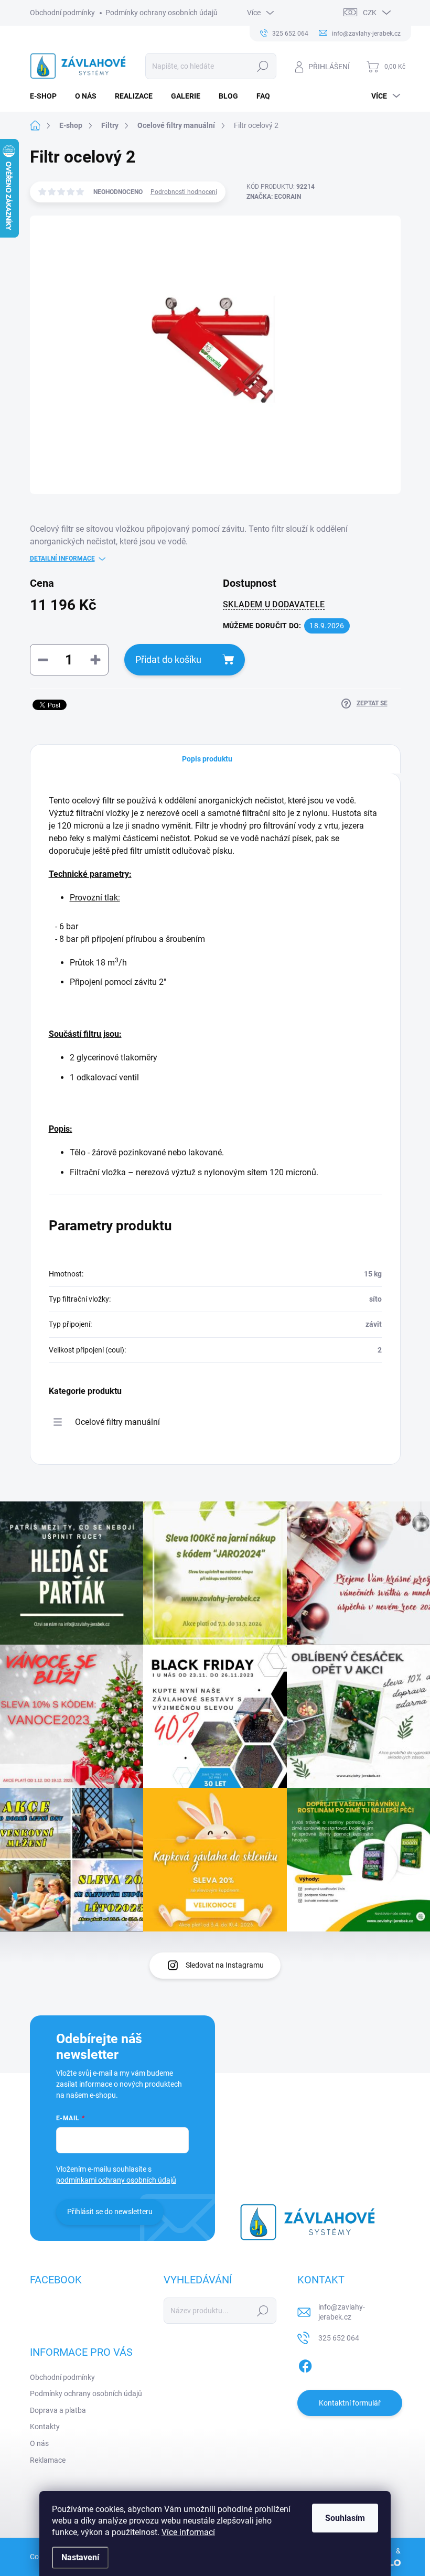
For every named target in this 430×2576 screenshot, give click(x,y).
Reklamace (48, 2460)
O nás (39, 2443)
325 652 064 (339, 2338)
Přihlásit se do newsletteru (110, 2212)
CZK (370, 13)
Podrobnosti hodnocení (184, 192)
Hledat (262, 66)
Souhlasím (345, 2518)
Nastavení (80, 2557)
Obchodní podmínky (62, 13)
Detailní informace (62, 559)
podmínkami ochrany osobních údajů (116, 2180)
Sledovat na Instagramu (225, 1965)
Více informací (188, 2532)
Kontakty (45, 2427)
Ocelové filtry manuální (117, 1422)
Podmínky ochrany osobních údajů (162, 13)
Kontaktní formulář (350, 2403)
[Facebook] (305, 2364)
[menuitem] (47, 96)
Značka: (274, 197)
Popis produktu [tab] (207, 759)
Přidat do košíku (168, 659)
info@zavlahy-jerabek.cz (342, 2312)
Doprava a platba (58, 2410)
